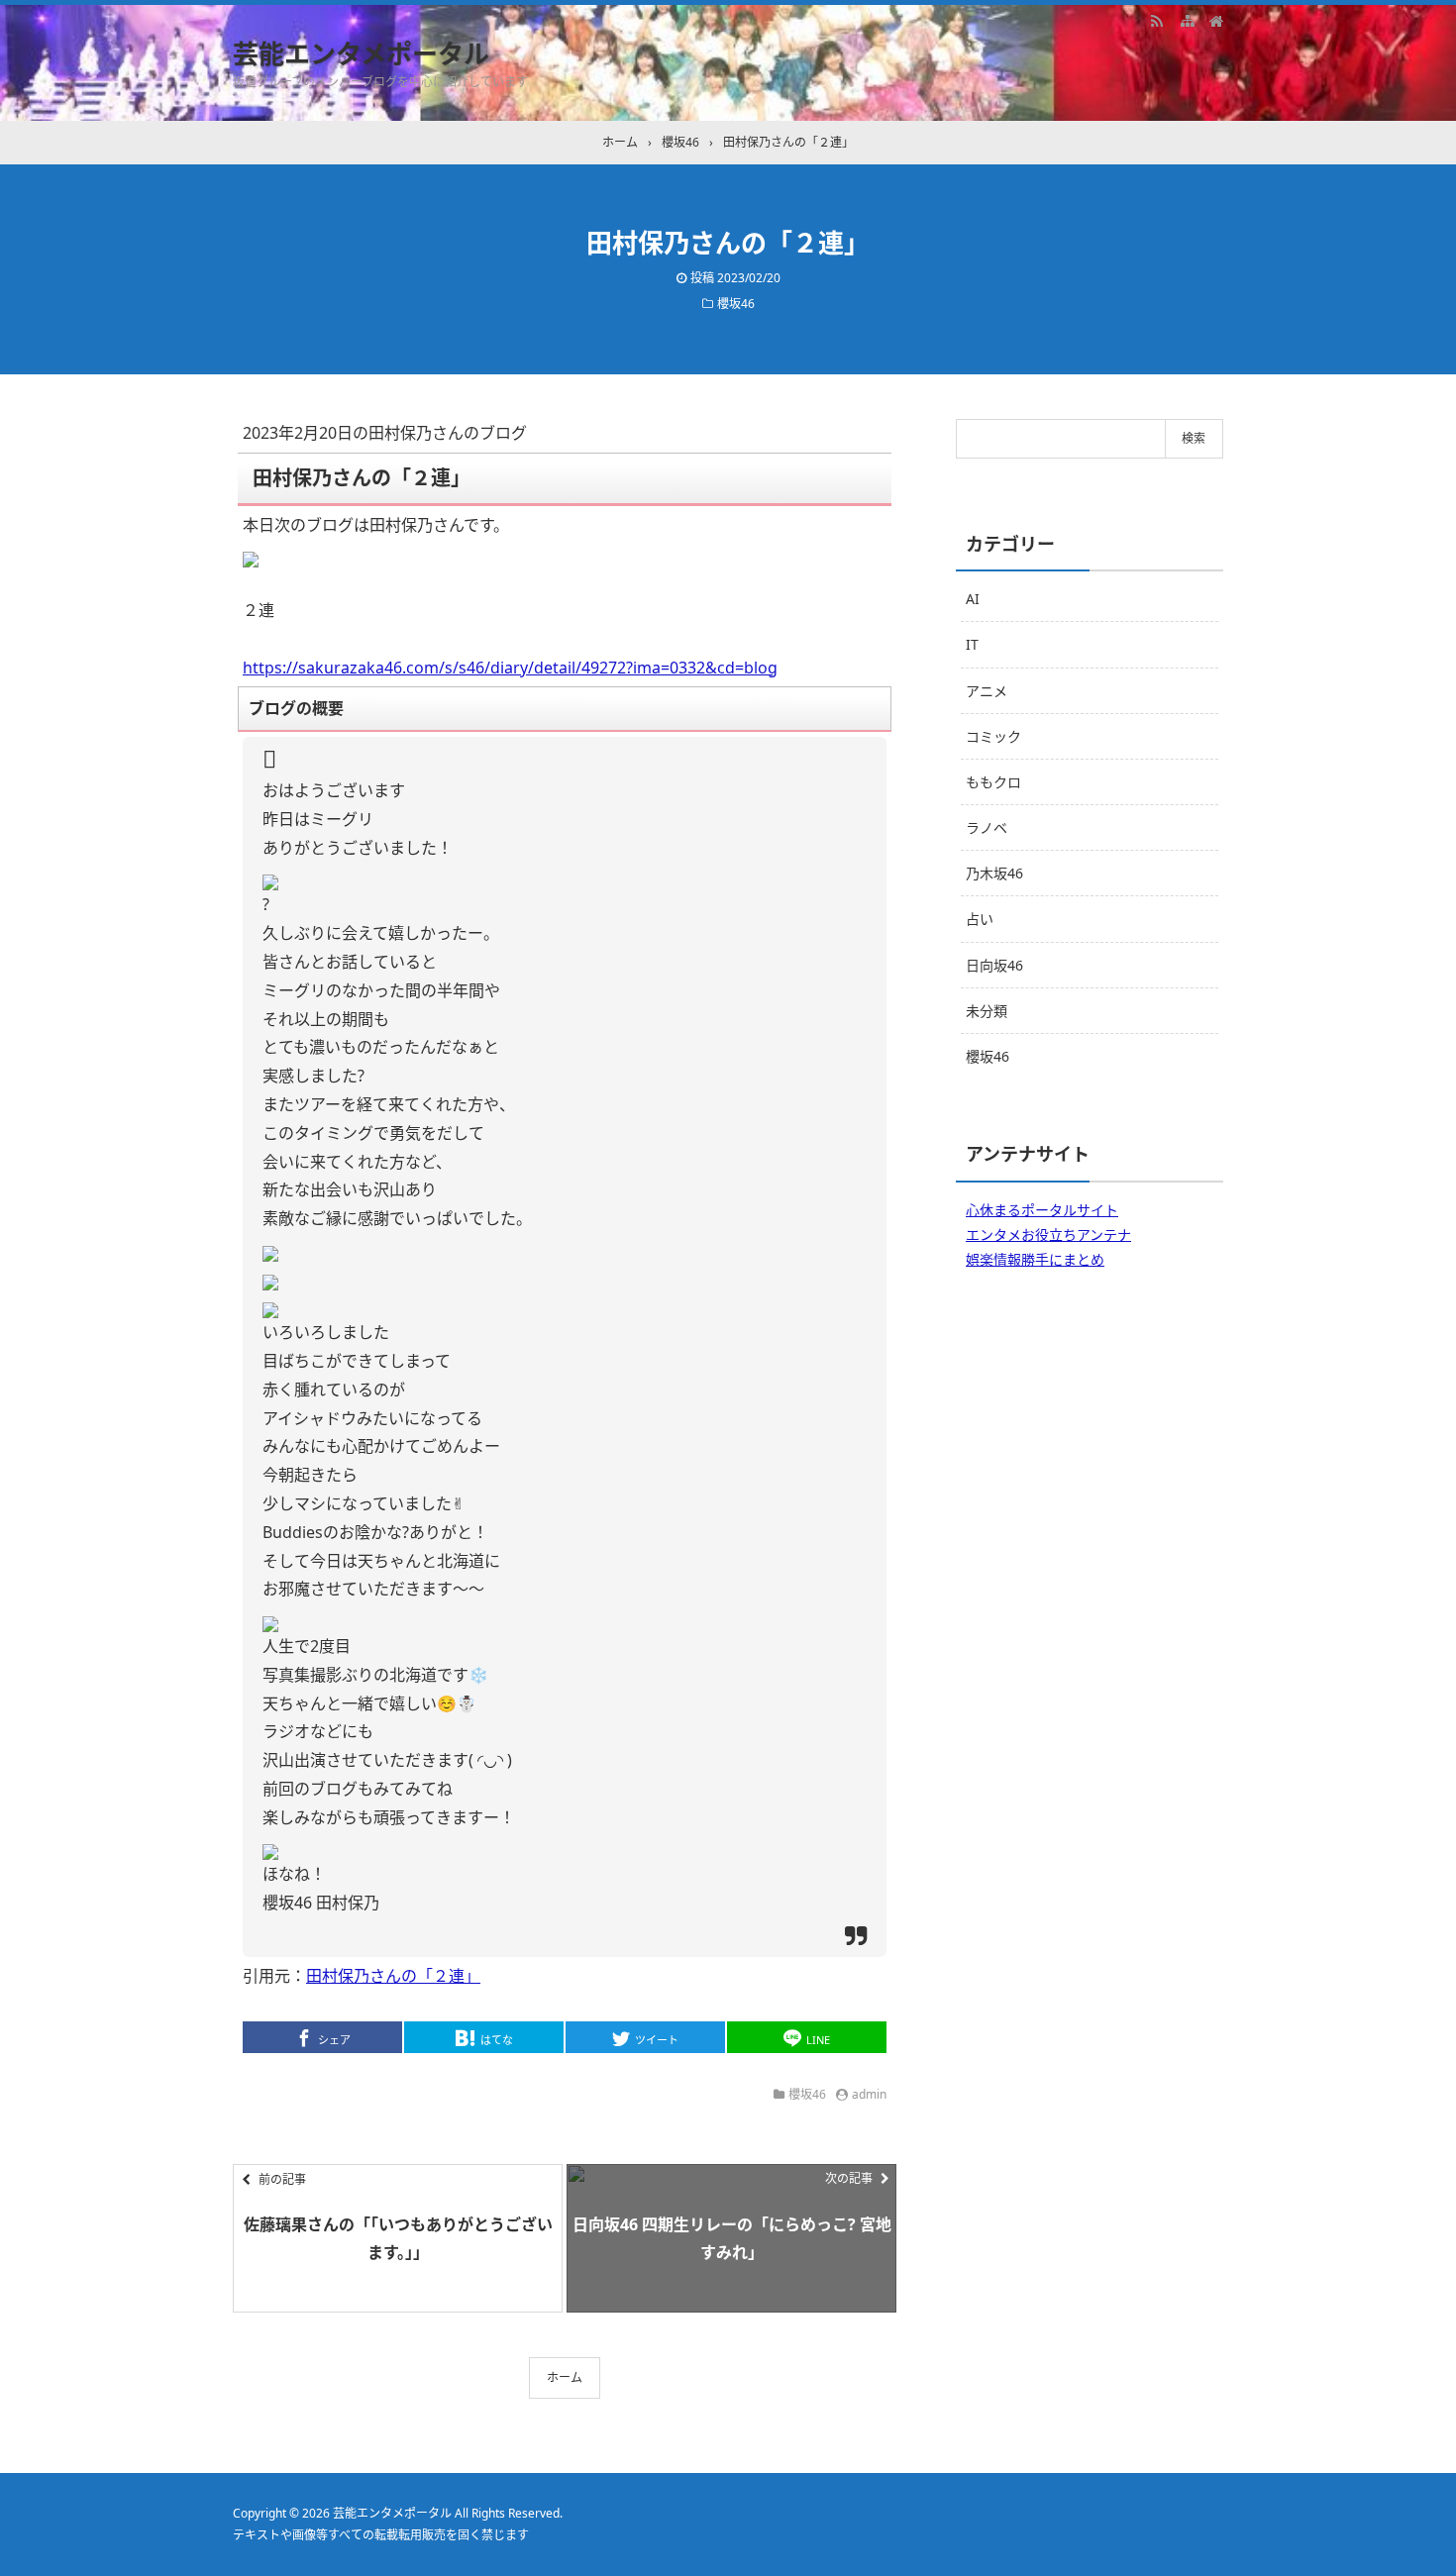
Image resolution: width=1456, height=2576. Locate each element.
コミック (993, 736)
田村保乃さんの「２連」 (393, 1976)
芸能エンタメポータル (361, 53)
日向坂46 (994, 965)
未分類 (987, 1011)
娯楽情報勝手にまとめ (1035, 1259)
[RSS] (1157, 20)
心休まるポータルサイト (1042, 1210)
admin (869, 2094)
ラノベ (987, 827)
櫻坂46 (736, 304)
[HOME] (1216, 20)
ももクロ (993, 782)
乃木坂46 (994, 873)
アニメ (987, 691)
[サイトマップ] (1187, 20)
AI (973, 599)
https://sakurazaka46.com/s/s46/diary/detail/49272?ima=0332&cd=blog (510, 668)
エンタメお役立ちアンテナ (1048, 1235)
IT (972, 644)
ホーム (565, 2377)
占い (980, 919)
